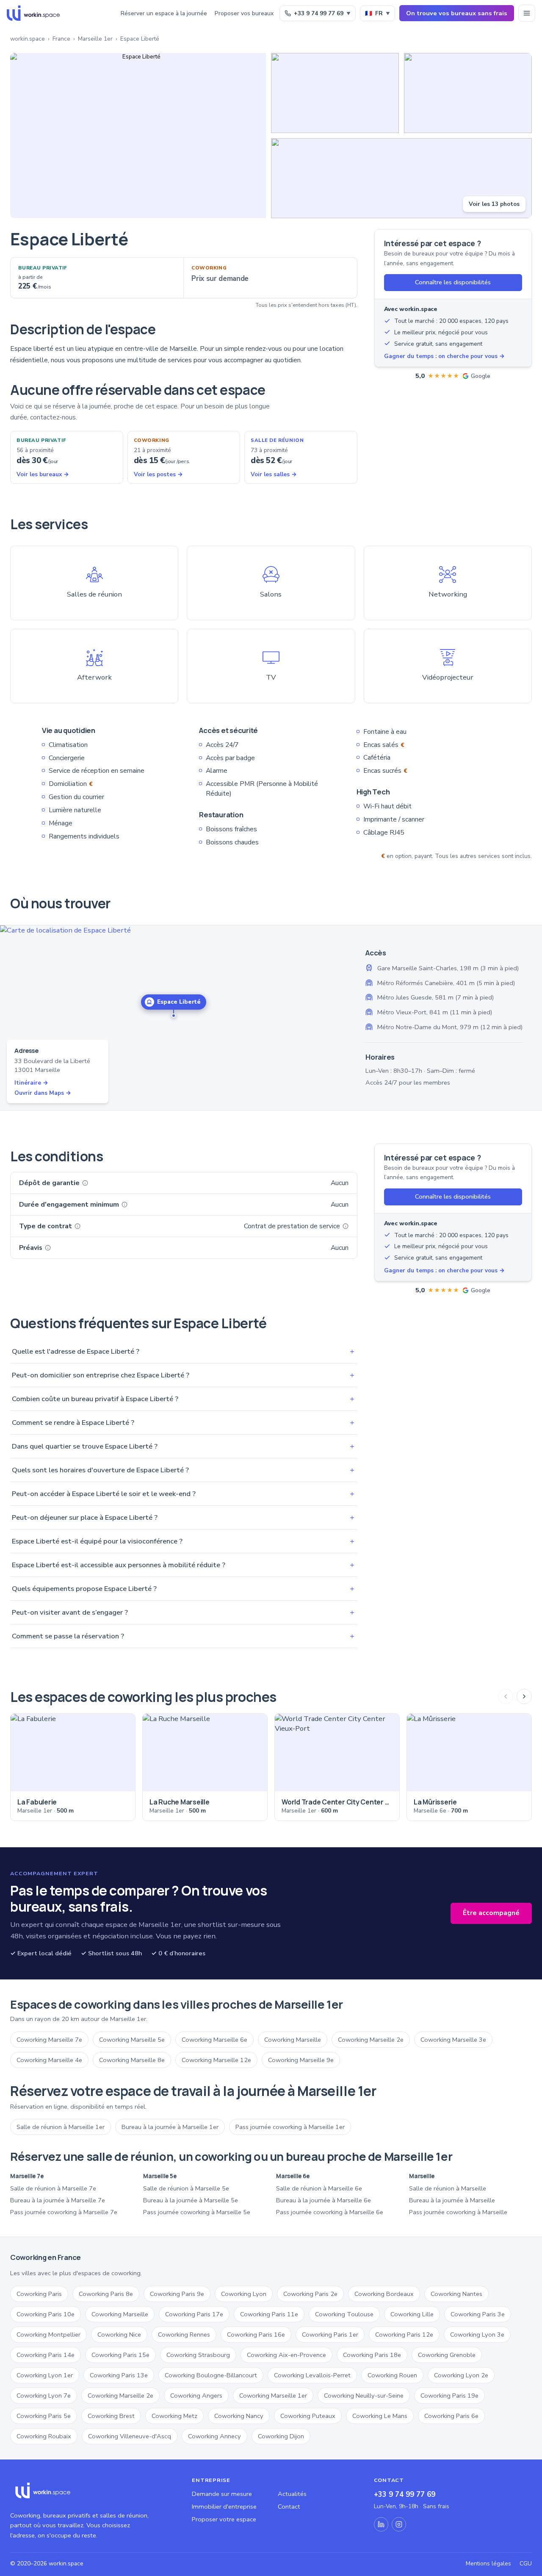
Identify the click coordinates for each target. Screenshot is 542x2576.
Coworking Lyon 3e (477, 2334)
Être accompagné (491, 1913)
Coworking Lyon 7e (44, 2396)
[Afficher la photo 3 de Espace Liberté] (468, 93)
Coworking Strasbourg (198, 2355)
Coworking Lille (412, 2314)
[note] (85, 1183)
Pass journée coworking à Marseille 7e (64, 2212)
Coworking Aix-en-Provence (286, 2355)
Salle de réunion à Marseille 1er (61, 2127)
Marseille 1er (95, 39)
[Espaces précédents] (506, 1696)
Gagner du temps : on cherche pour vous (444, 356)
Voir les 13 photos (494, 204)
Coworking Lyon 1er (45, 2375)
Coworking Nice (119, 2334)
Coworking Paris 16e (256, 2334)
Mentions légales (488, 2564)
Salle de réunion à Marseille (448, 2188)
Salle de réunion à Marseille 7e (53, 2188)
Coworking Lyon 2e (461, 2375)
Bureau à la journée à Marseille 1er (170, 2127)
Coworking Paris (39, 2294)
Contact (289, 2507)
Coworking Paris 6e (451, 2416)
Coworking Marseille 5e (132, 2040)
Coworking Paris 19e (449, 2396)
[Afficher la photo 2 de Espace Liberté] (335, 93)
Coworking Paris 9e (177, 2294)
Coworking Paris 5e (44, 2416)
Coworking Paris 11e (269, 2314)
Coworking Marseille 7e (49, 2040)
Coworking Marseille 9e (301, 2060)
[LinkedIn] (381, 2524)
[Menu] (527, 13)
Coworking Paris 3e (478, 2314)
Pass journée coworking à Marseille (458, 2212)
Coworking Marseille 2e (371, 2040)
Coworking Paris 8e (106, 2294)
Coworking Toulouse (344, 2314)
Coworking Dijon (281, 2436)
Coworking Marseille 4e (49, 2060)
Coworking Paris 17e (194, 2314)
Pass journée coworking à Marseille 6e (330, 2212)
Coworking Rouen (392, 2375)
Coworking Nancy (239, 2416)
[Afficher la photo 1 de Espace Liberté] (138, 136)
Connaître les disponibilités (453, 282)
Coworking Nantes (456, 2294)
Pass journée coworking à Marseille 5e (197, 2212)
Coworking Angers (196, 2396)
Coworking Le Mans (380, 2416)
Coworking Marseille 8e (132, 2060)
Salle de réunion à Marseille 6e (319, 2188)
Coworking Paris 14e (46, 2355)
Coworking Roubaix (44, 2436)
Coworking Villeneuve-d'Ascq (130, 2436)
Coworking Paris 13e (119, 2375)
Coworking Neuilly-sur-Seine (364, 2396)
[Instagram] (399, 2524)
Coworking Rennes (184, 2334)
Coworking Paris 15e (120, 2355)
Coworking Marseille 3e (453, 2040)
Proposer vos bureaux (244, 13)
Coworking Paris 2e (310, 2294)
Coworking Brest (111, 2416)
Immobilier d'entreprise (224, 2507)
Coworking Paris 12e (404, 2334)
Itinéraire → (31, 1083)
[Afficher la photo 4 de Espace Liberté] (401, 178)
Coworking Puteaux (308, 2416)
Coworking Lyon (244, 2294)
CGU (526, 2564)
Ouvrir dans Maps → (43, 1093)
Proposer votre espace (224, 2519)
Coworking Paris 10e (46, 2314)
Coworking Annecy (214, 2436)
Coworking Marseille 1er (273, 2396)
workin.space (28, 39)
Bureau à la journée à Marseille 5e (191, 2200)
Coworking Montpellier (48, 2334)
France (61, 39)
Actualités (292, 2494)
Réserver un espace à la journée (164, 13)
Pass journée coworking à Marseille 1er (290, 2127)
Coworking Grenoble (447, 2355)
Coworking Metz (174, 2416)
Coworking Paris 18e (372, 2355)
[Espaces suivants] (524, 1696)
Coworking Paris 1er (330, 2334)
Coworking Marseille (293, 2040)
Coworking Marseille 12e (216, 2060)
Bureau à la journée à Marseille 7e (58, 2200)
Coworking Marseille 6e (214, 2040)
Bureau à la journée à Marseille (452, 2200)
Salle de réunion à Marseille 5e (186, 2188)
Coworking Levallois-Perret (312, 2375)
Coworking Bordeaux (384, 2294)
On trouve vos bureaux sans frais (457, 13)
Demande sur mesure (222, 2494)
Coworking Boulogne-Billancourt (211, 2375)
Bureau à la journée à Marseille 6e (324, 2200)
